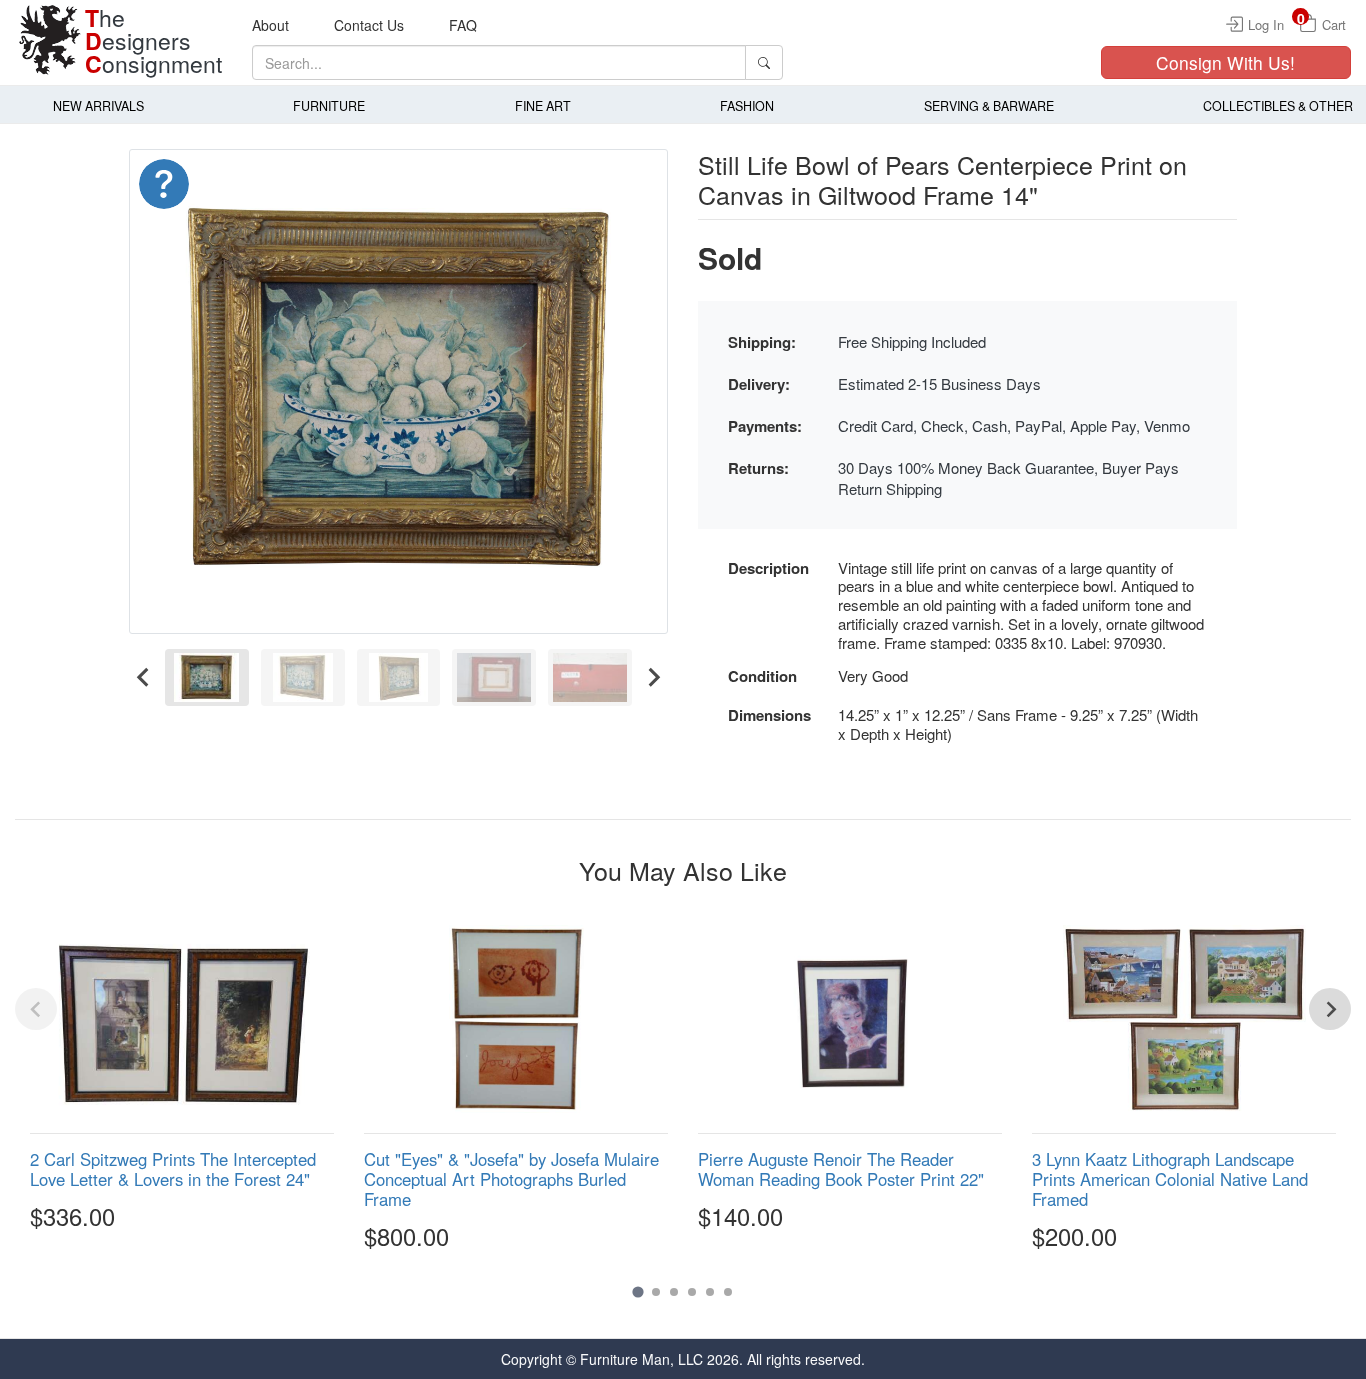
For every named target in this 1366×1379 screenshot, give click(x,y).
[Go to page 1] (637, 1292)
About (270, 25)
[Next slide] (653, 677)
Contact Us (369, 25)
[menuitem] (207, 677)
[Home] (50, 40)
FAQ (463, 25)
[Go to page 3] (674, 1292)
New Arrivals (98, 106)
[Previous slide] (36, 1009)
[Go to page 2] (656, 1292)
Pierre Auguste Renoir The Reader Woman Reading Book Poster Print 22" (841, 1169)
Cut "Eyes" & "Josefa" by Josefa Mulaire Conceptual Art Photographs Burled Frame (511, 1179)
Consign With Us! (1225, 62)
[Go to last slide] (144, 677)
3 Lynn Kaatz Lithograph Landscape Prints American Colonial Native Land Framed (1170, 1179)
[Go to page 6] (728, 1292)
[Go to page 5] (710, 1292)
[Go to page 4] (692, 1292)
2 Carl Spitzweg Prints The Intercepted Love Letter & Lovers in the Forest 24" (173, 1169)
